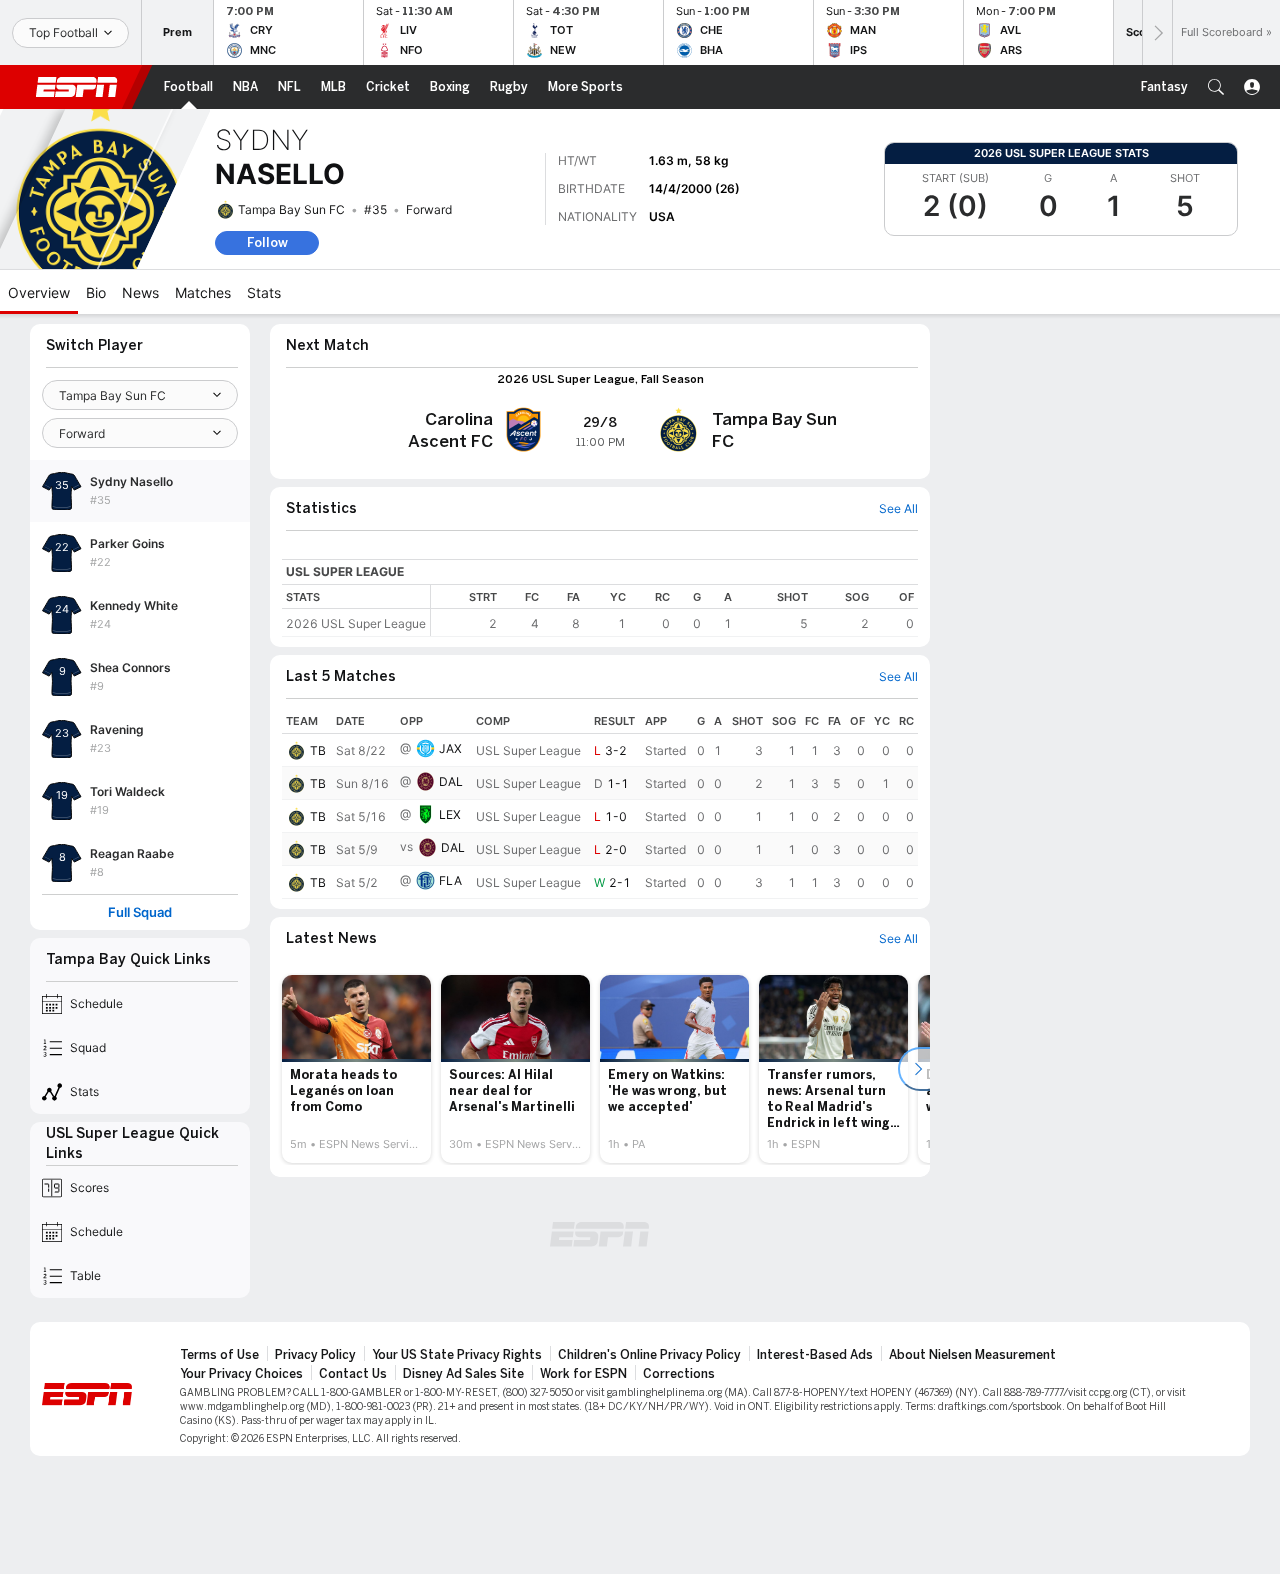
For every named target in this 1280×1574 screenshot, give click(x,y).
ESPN (77, 87)
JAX (450, 748)
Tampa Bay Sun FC (291, 209)
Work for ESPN (583, 1374)
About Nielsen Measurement (972, 1355)
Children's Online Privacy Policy (649, 1355)
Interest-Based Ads (815, 1355)
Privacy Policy (315, 1355)
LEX (450, 814)
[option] (356, 1069)
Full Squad (140, 912)
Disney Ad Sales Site (463, 1374)
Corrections (679, 1374)
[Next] (1157, 32)
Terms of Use (219, 1355)
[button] (1216, 87)
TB (318, 750)
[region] (674, 610)
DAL (451, 781)
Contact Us (353, 1374)
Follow (267, 242)
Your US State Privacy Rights (457, 1355)
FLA (450, 880)
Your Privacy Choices (241, 1374)
